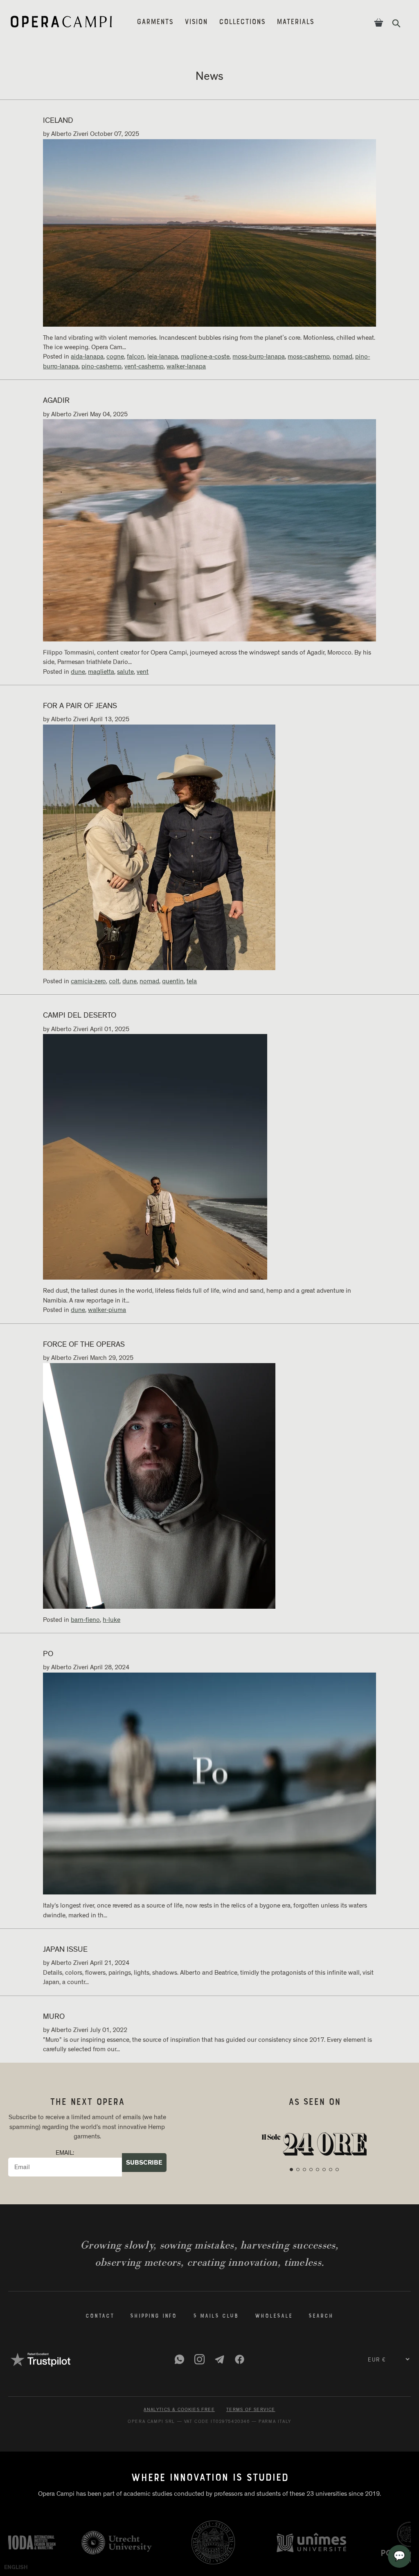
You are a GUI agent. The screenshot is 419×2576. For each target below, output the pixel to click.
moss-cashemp (309, 357)
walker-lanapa (186, 366)
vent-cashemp (144, 366)
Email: (65, 2153)
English (16, 2567)
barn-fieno (85, 1620)
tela (192, 981)
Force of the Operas (84, 1344)
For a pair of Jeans (80, 706)
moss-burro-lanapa (259, 357)
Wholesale (274, 2316)
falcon (136, 357)
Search (321, 2316)
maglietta (101, 672)
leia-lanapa (163, 357)
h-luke (112, 1620)
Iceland (58, 121)
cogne (115, 357)
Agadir (56, 401)
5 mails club (216, 2316)
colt (114, 981)
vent (143, 672)
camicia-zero (88, 981)
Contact (100, 2316)
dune (78, 672)
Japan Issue (65, 1949)
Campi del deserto (80, 1015)
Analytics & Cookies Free (179, 2410)
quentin (173, 981)
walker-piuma (107, 1310)
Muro (54, 2017)
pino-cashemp (101, 366)
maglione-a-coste (205, 357)
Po (48, 1654)
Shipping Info (153, 2316)
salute (125, 672)
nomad (342, 357)
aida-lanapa (87, 357)
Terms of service (251, 2410)
